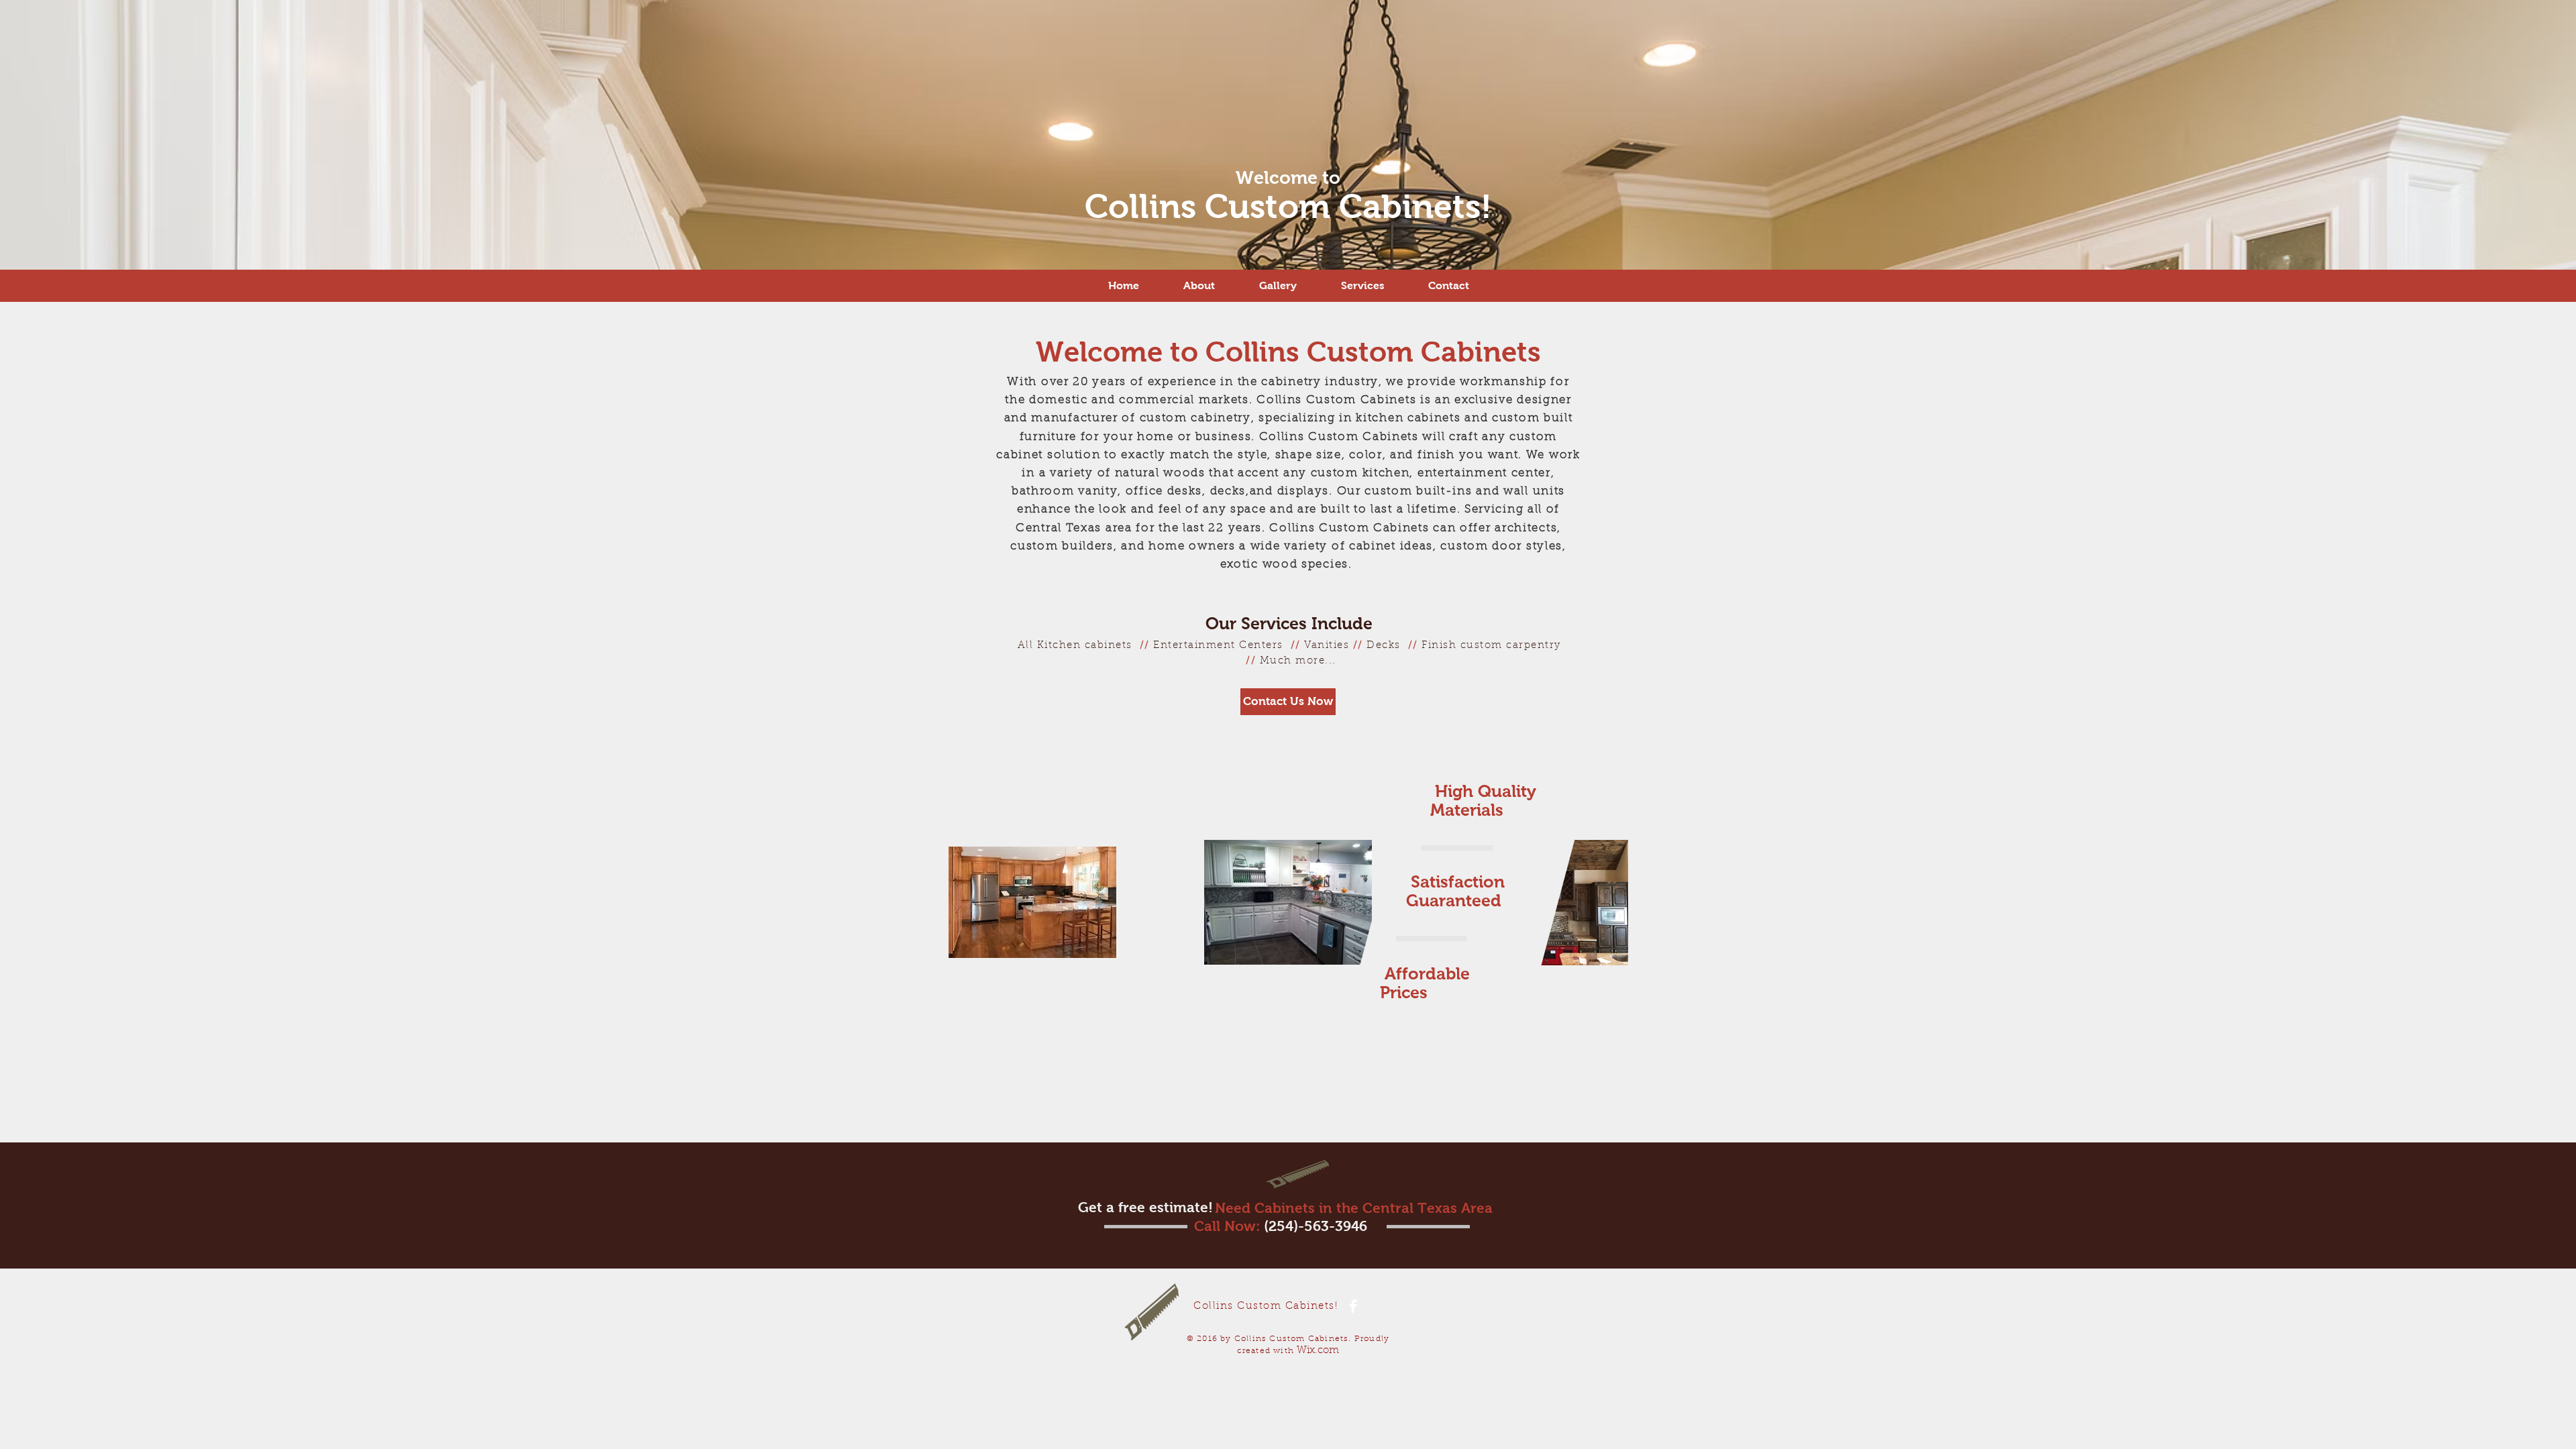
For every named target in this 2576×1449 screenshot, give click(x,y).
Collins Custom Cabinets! (1288, 206)
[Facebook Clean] (1353, 1306)
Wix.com (1318, 1351)
